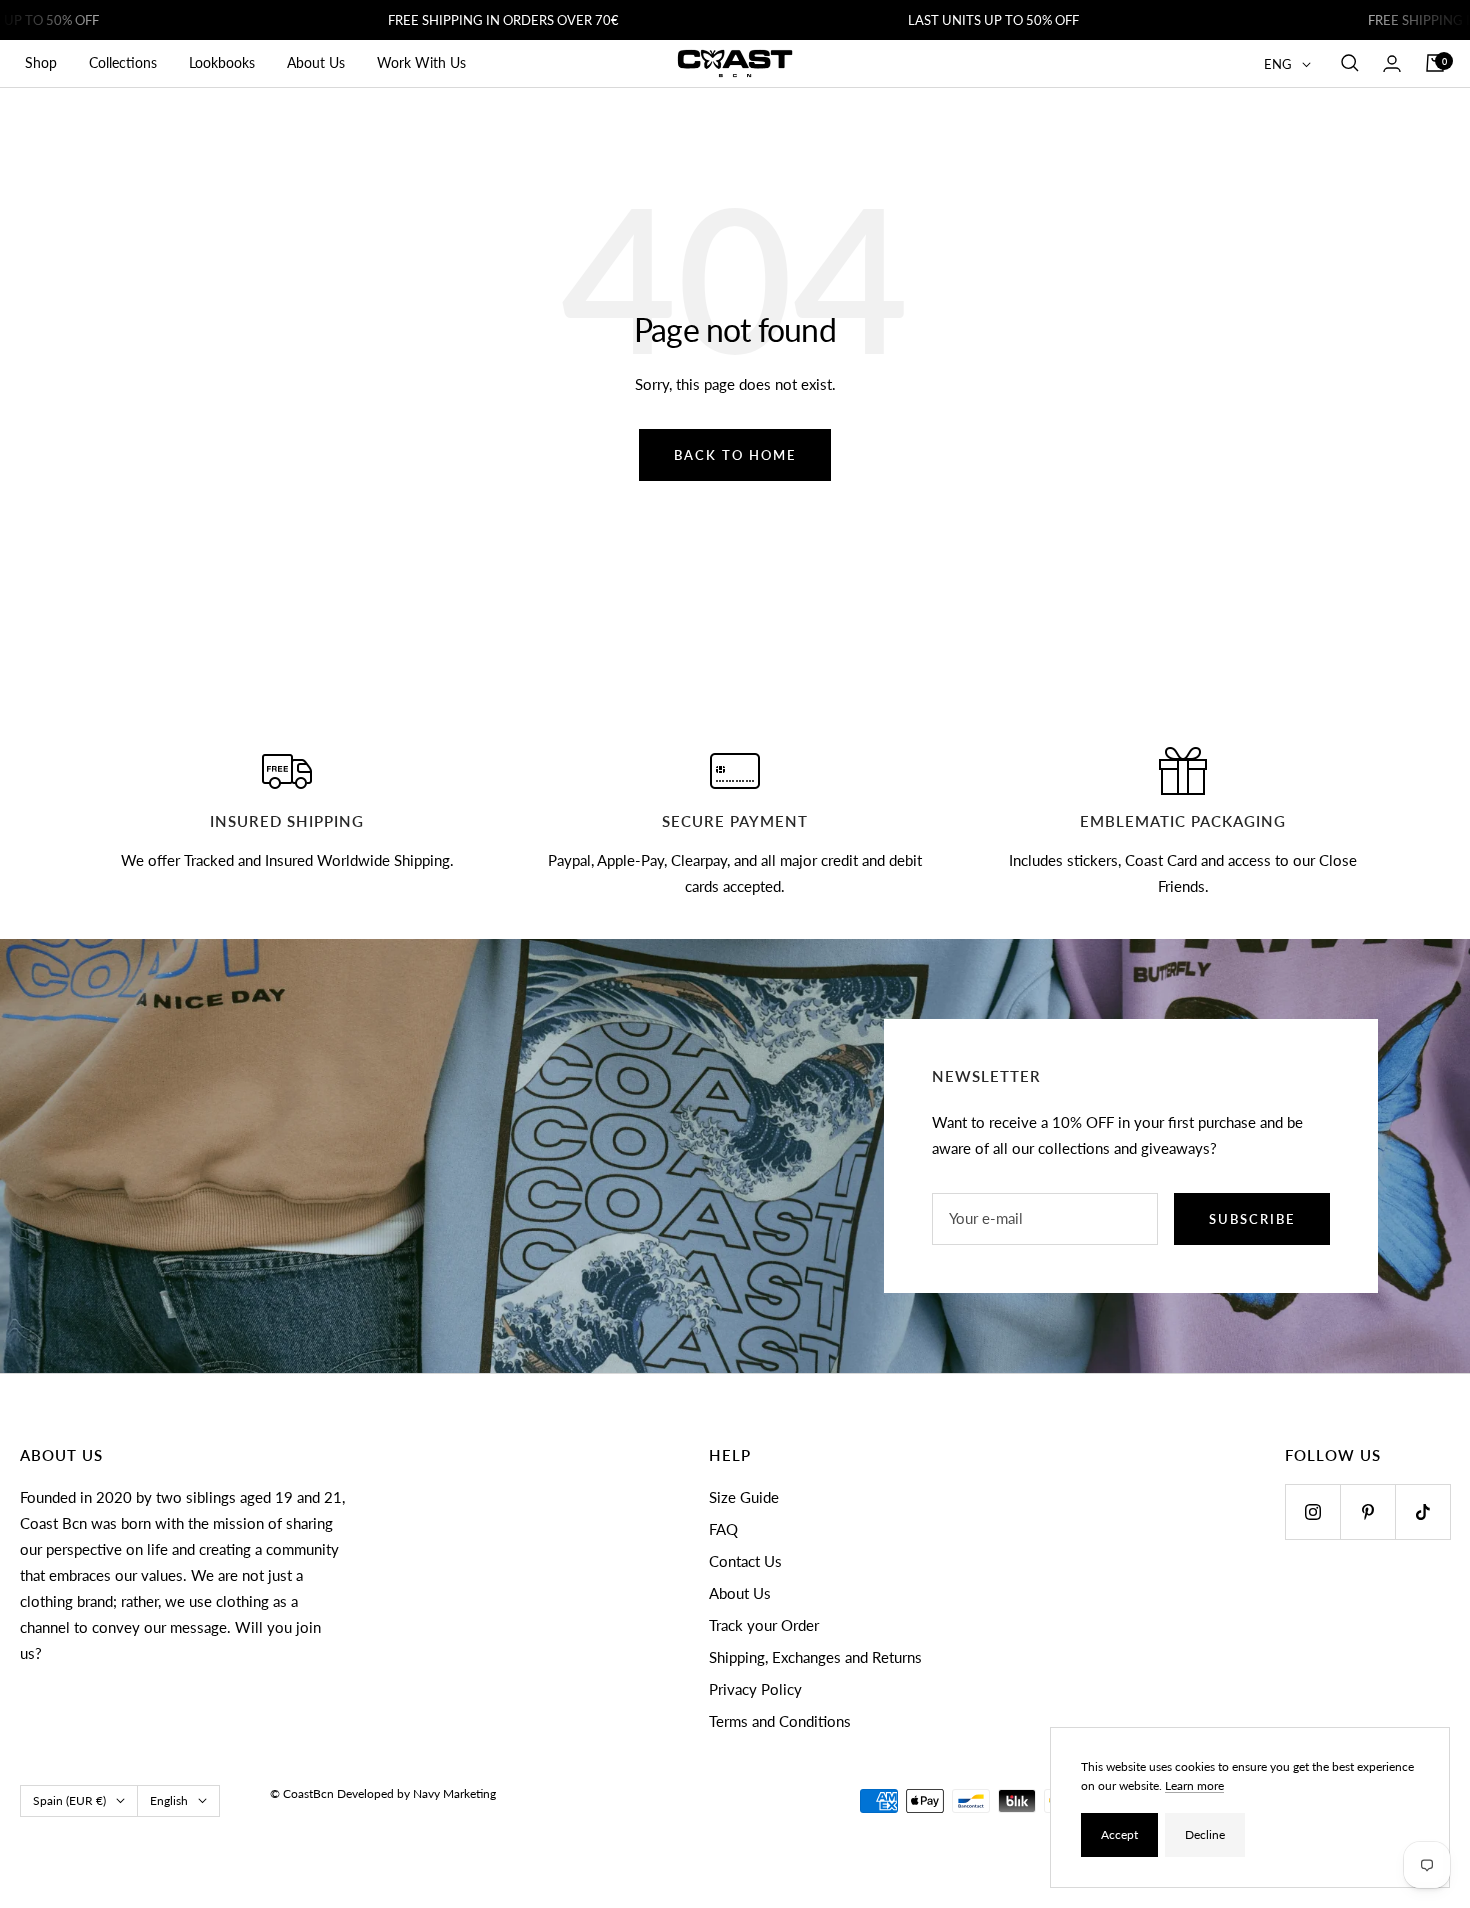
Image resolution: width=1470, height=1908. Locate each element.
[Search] (1350, 63)
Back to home (735, 455)
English (169, 1800)
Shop (41, 62)
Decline (1205, 1834)
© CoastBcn (302, 1793)
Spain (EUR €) (69, 1800)
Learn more (1194, 1785)
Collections (123, 62)
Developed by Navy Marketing (416, 1793)
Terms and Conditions (780, 1721)
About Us (316, 62)
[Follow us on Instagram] (1312, 1511)
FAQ (723, 1529)
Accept (1119, 1834)
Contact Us (745, 1561)
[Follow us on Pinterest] (1367, 1511)
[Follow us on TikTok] (1422, 1511)
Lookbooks (222, 62)
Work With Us (421, 62)
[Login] (1392, 63)
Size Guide (744, 1497)
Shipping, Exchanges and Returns (815, 1657)
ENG (1278, 64)
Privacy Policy (755, 1689)
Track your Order (764, 1625)
